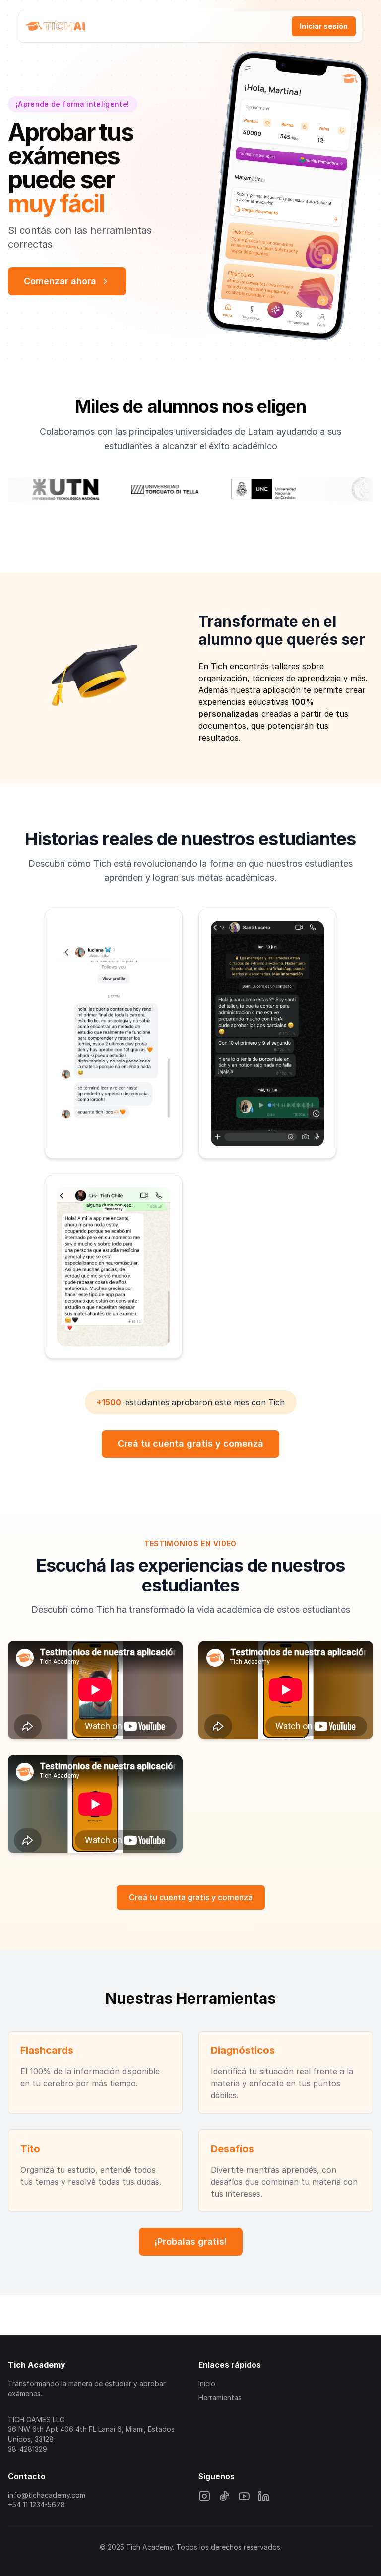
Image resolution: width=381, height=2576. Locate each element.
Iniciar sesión (324, 26)
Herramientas (220, 2397)
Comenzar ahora (60, 281)
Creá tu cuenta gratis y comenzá (190, 1444)
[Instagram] (204, 2496)
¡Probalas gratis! (191, 2241)
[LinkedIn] (264, 2496)
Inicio (207, 2384)
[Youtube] (244, 2496)
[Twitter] (224, 2496)
